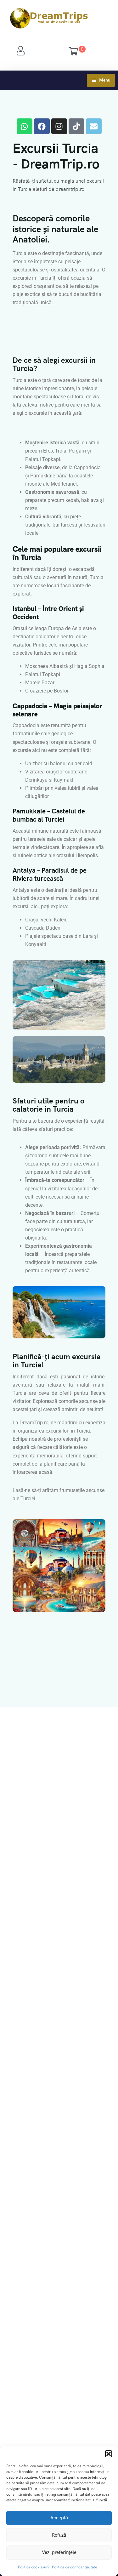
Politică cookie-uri (33, 2567)
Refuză (59, 2535)
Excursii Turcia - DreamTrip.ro (56, 156)
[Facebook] (42, 126)
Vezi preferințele (59, 2552)
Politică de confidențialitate (74, 2567)
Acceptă (59, 2518)
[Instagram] (59, 126)
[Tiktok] (76, 126)
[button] (109, 2454)
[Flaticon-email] (94, 126)
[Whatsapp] (25, 126)
